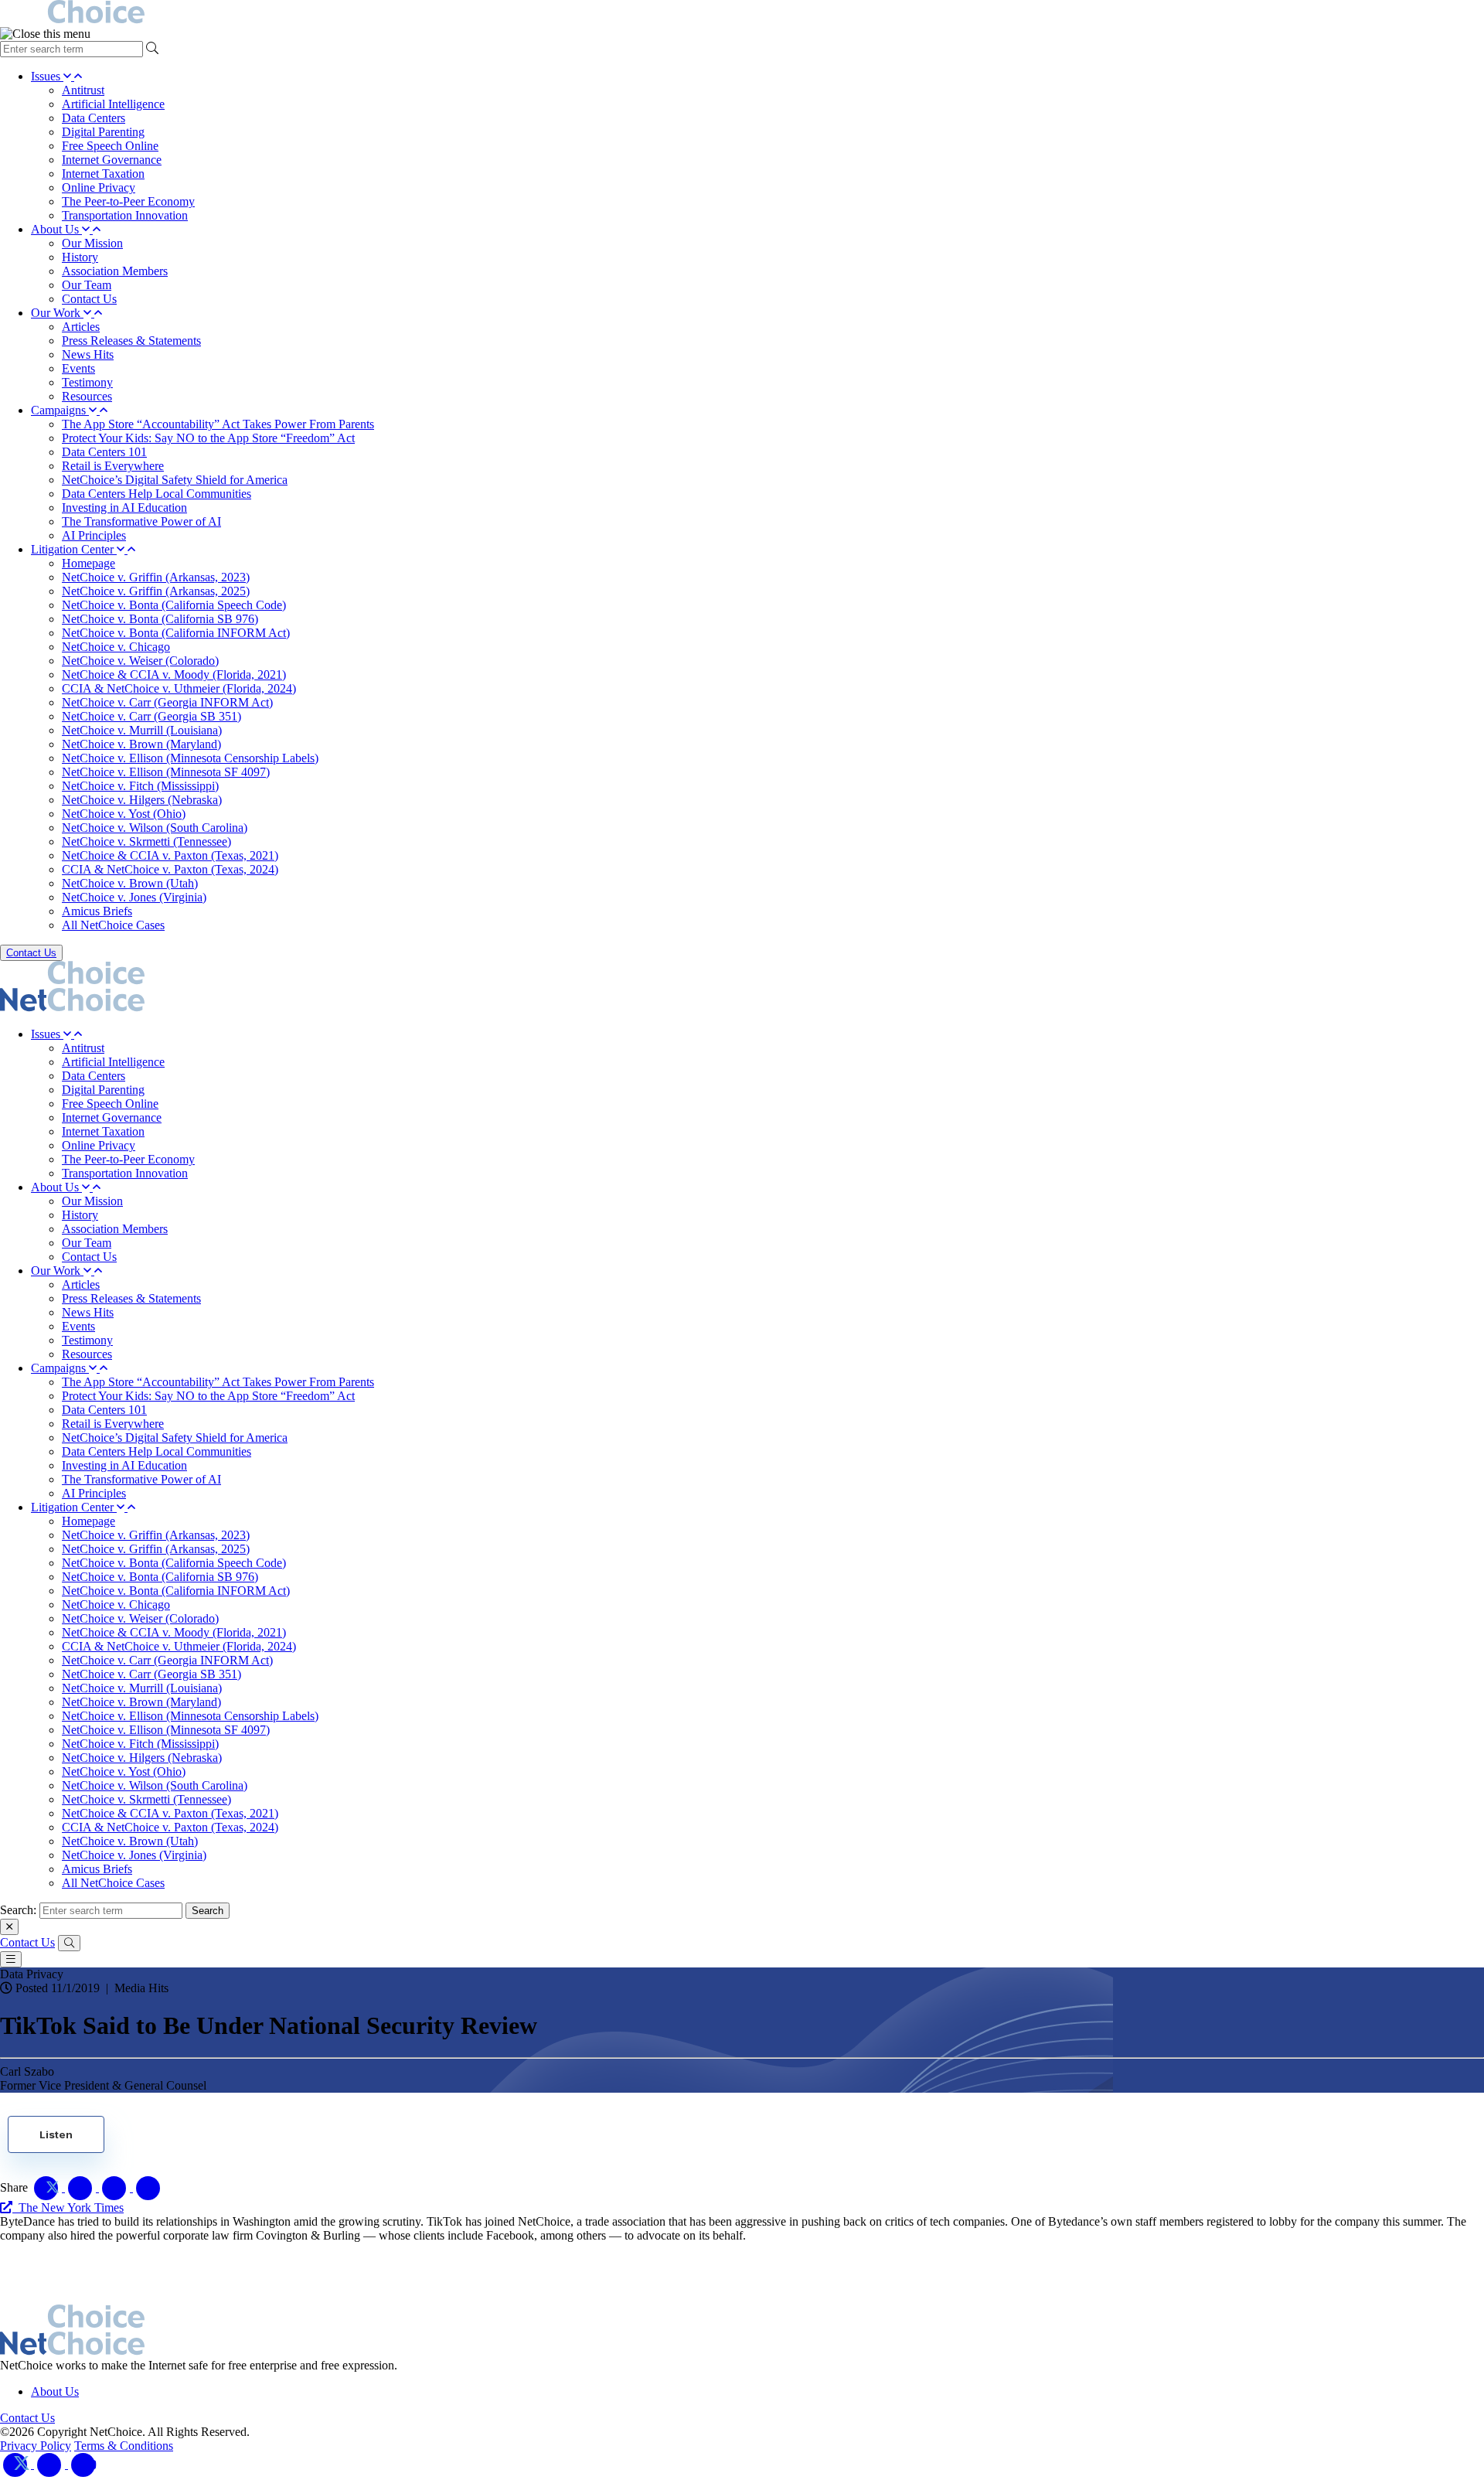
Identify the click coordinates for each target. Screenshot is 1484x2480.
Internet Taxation (103, 174)
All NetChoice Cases (113, 925)
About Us (56, 229)
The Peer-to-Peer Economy (128, 201)
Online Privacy (99, 187)
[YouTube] (83, 2464)
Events (78, 368)
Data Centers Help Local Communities (157, 494)
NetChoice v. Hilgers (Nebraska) (142, 800)
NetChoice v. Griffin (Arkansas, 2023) (156, 577)
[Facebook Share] (82, 2187)
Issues (47, 76)
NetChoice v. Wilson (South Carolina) (155, 828)
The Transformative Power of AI (141, 521)
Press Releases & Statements (131, 341)
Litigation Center (74, 549)
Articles (81, 327)
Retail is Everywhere (113, 466)
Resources (87, 396)
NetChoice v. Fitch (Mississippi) (140, 786)
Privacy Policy (36, 2446)
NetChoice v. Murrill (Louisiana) (142, 730)
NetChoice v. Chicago (116, 647)
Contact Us (89, 299)
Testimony (87, 382)
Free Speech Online (110, 146)
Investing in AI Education (124, 508)
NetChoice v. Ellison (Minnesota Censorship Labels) (190, 758)
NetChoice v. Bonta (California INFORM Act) (176, 633)
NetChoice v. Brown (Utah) (130, 883)
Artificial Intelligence (113, 104)
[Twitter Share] (48, 2187)
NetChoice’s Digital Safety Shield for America (175, 480)
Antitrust (83, 90)
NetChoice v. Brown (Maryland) (141, 744)
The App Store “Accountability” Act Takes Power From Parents (218, 424)
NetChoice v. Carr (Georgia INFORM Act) (167, 702)
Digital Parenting (103, 132)
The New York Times (68, 2207)
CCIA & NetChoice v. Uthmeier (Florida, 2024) (179, 688)
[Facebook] (51, 2464)
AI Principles (94, 535)
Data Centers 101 (104, 452)
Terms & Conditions (124, 2446)
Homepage (88, 563)
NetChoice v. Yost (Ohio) (124, 814)
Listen (56, 2134)
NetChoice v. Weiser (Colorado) (140, 661)
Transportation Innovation (125, 215)
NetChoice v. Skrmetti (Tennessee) (146, 841)
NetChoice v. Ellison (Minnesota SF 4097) (166, 772)
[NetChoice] (742, 14)
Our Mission (92, 243)
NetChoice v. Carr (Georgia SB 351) (151, 716)
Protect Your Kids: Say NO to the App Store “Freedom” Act (208, 438)
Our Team (87, 285)
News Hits (88, 354)
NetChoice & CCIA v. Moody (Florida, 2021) (174, 675)
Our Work (57, 313)
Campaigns (60, 410)
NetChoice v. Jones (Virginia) (134, 897)
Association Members (115, 271)
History (80, 257)
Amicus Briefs (97, 911)
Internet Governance (112, 160)
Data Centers (94, 118)
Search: (18, 1910)
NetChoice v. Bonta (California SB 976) (160, 619)
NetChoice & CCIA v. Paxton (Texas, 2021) (170, 855)
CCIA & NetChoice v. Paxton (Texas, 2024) (170, 869)
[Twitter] (17, 2464)
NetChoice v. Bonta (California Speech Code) (174, 605)
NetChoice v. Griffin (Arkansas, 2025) (156, 591)
